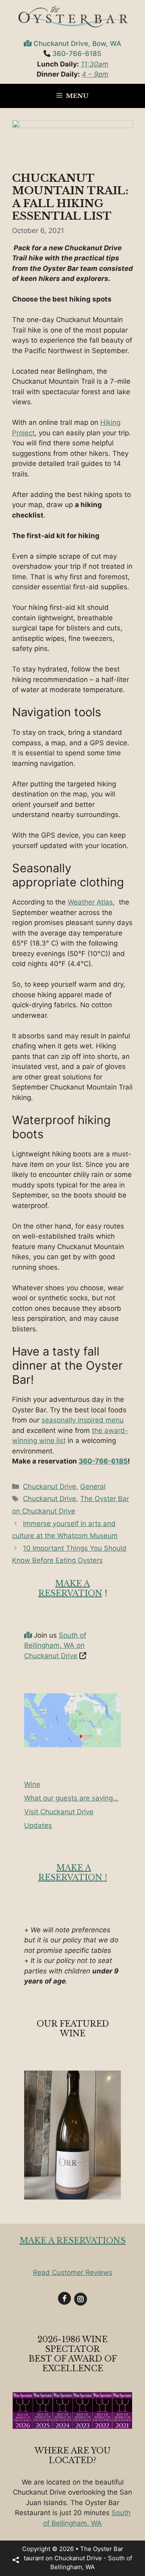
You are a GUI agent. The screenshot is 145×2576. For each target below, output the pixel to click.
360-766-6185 (77, 54)
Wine (32, 1784)
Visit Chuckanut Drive (59, 1812)
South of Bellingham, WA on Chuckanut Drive (55, 1646)
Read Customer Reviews (73, 2272)
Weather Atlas (90, 902)
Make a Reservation (70, 1588)
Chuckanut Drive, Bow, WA (77, 44)
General (93, 1487)
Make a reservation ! (73, 1873)
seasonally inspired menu (83, 1420)
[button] (16, 2560)
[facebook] (64, 2298)
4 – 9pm (95, 74)
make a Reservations (73, 2241)
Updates (38, 1825)
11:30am (95, 64)
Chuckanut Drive (50, 1487)
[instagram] (81, 2299)
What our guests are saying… (71, 1798)
